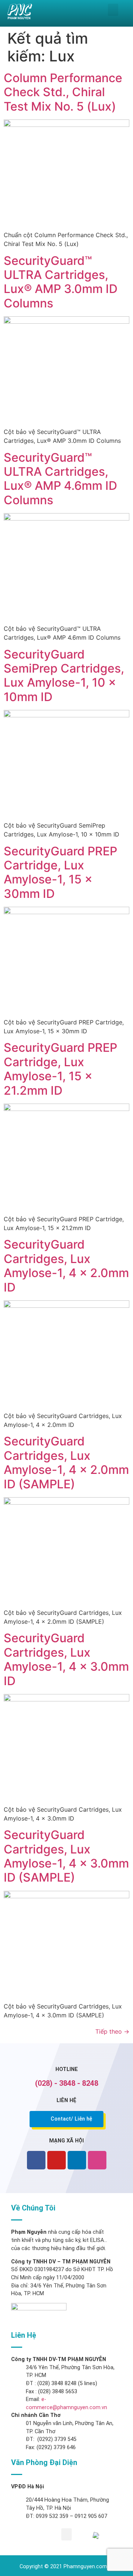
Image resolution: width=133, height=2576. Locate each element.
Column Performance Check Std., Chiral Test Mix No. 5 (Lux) (63, 92)
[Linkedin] (77, 2160)
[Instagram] (97, 2160)
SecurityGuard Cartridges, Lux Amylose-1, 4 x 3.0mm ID (66, 1659)
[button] (113, 10)
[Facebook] (36, 2160)
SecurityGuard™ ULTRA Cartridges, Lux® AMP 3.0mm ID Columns (61, 282)
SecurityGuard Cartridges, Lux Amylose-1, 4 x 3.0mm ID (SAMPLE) (66, 1856)
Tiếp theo (112, 2031)
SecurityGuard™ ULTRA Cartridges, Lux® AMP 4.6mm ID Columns (60, 479)
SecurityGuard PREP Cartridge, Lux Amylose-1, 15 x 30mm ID (60, 872)
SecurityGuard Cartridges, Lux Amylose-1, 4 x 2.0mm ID (66, 1266)
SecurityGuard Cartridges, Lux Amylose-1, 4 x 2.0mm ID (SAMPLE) (66, 1462)
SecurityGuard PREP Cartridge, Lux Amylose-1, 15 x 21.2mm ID (60, 1069)
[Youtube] (57, 2160)
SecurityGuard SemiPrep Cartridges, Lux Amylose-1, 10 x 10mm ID (64, 676)
